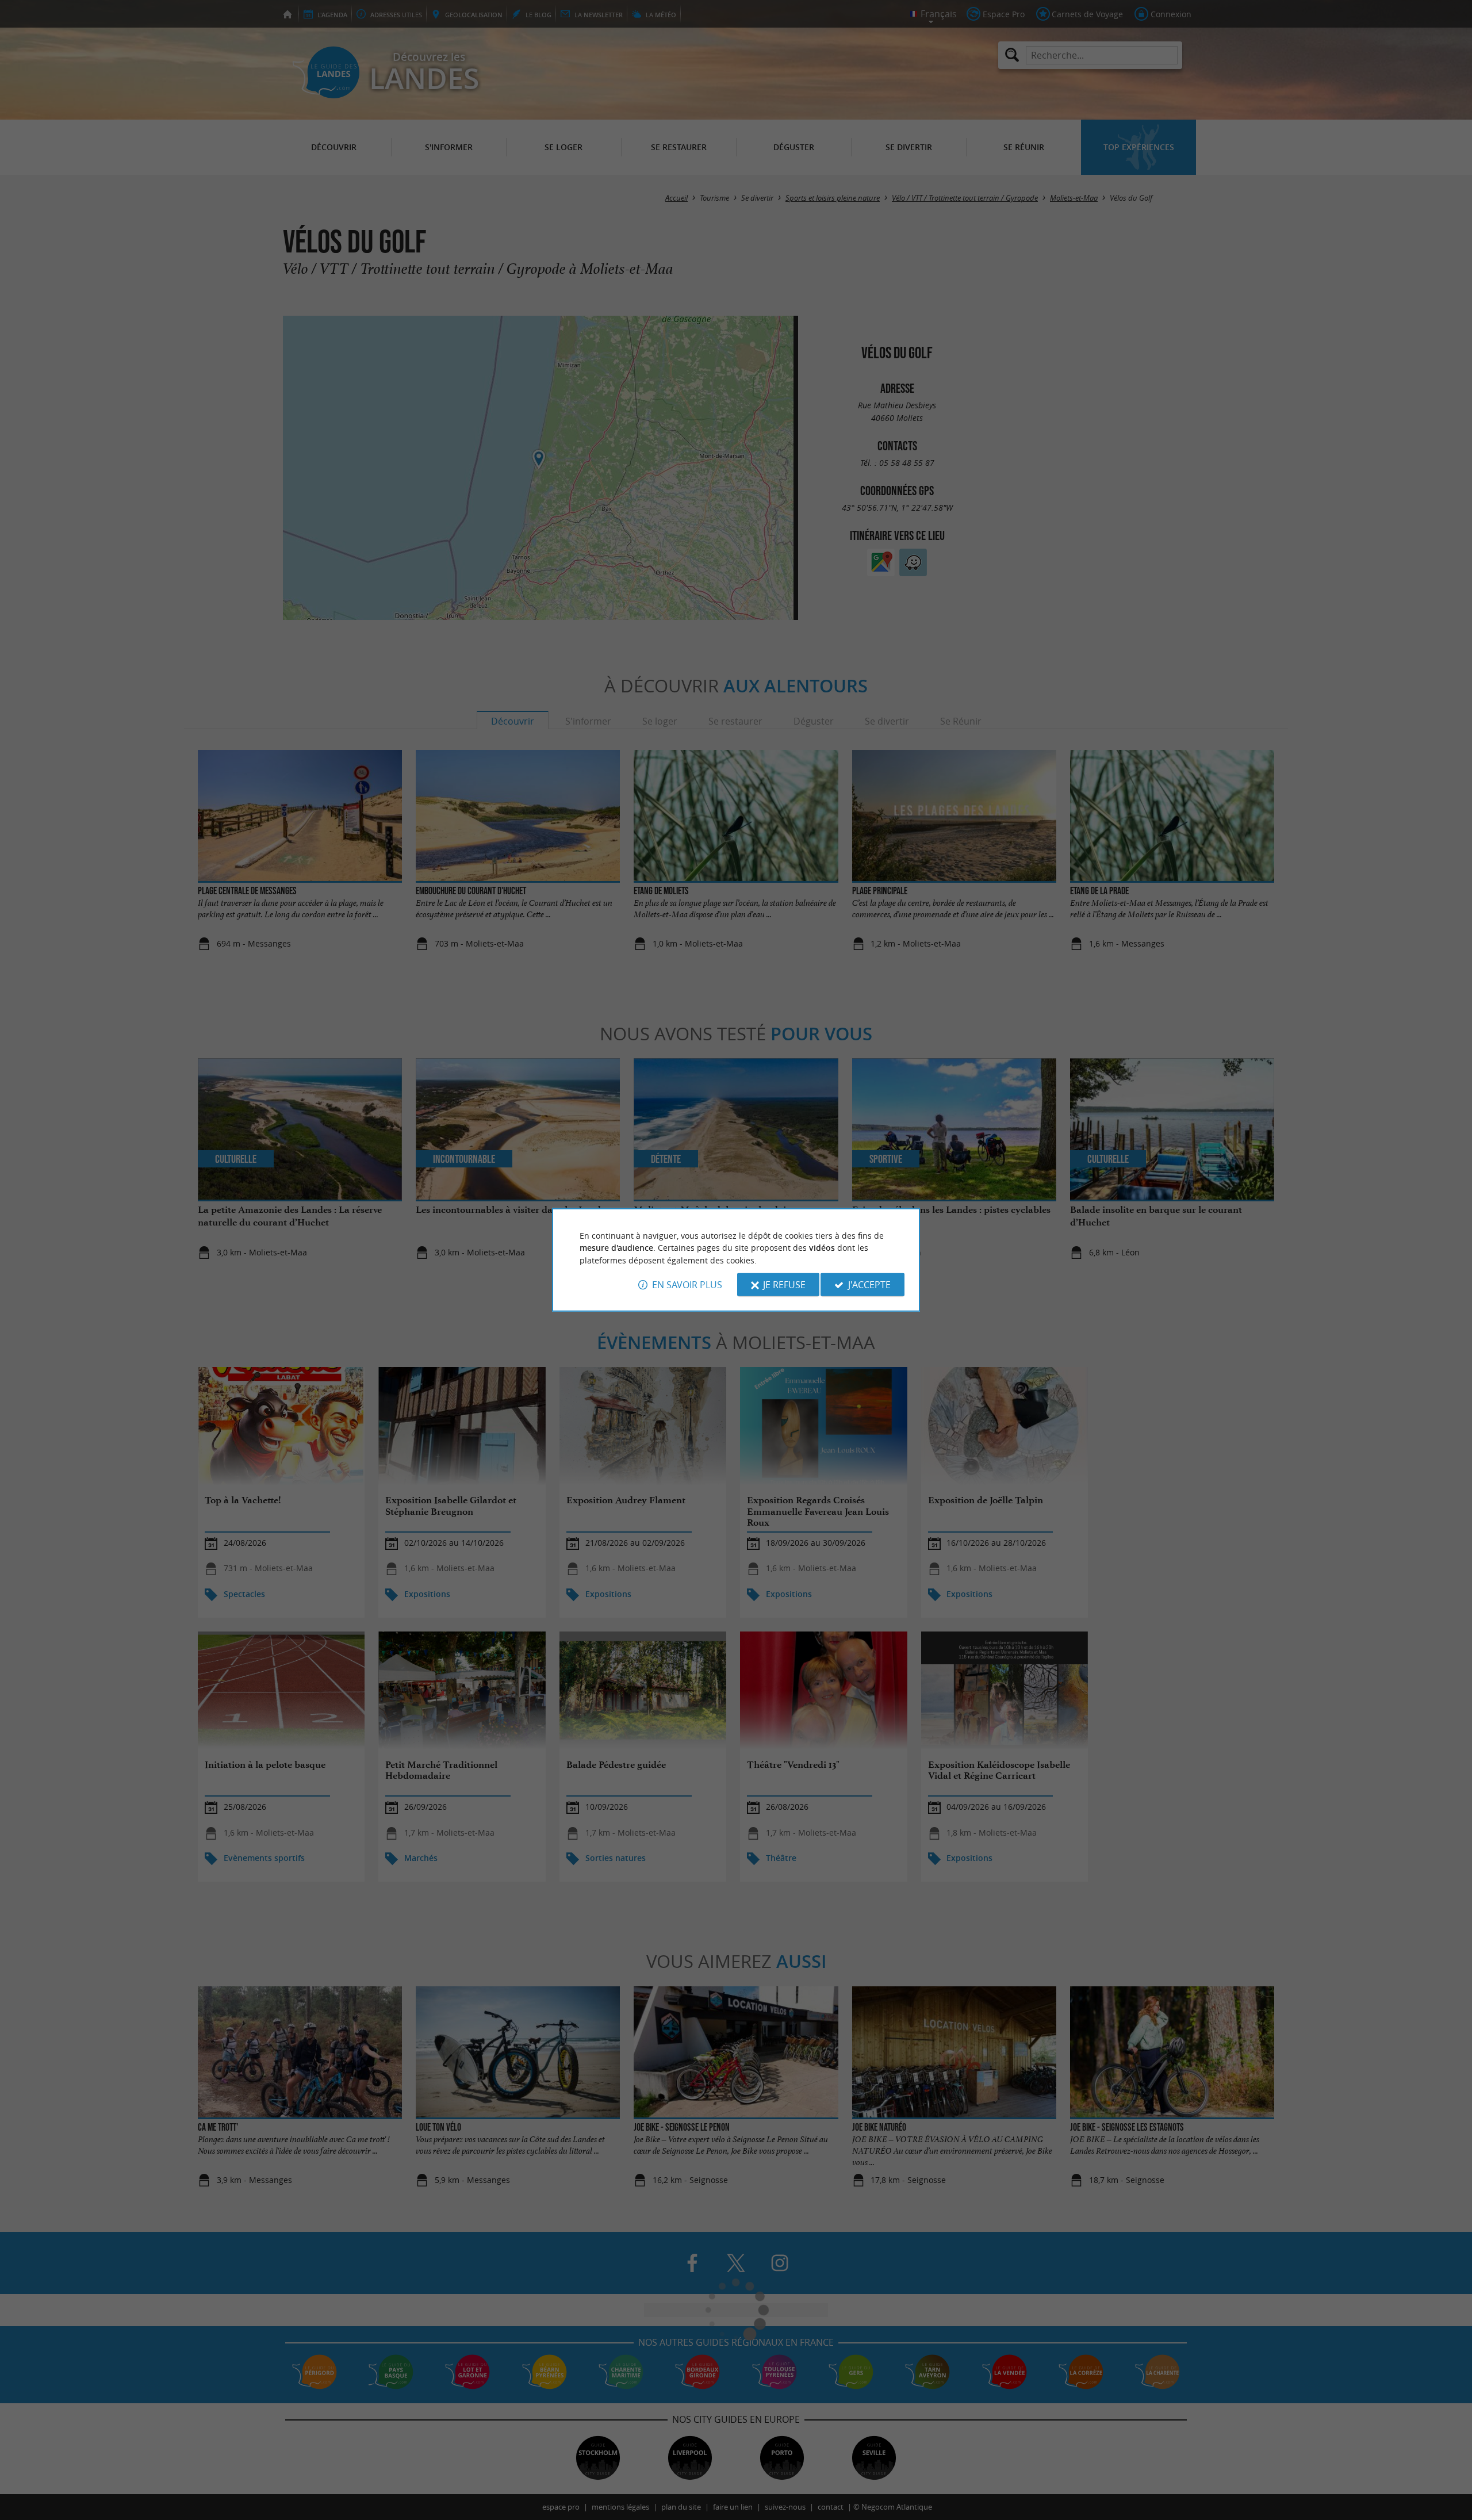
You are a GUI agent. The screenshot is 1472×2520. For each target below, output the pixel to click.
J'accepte (869, 1285)
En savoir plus (687, 1285)
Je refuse (784, 1285)
